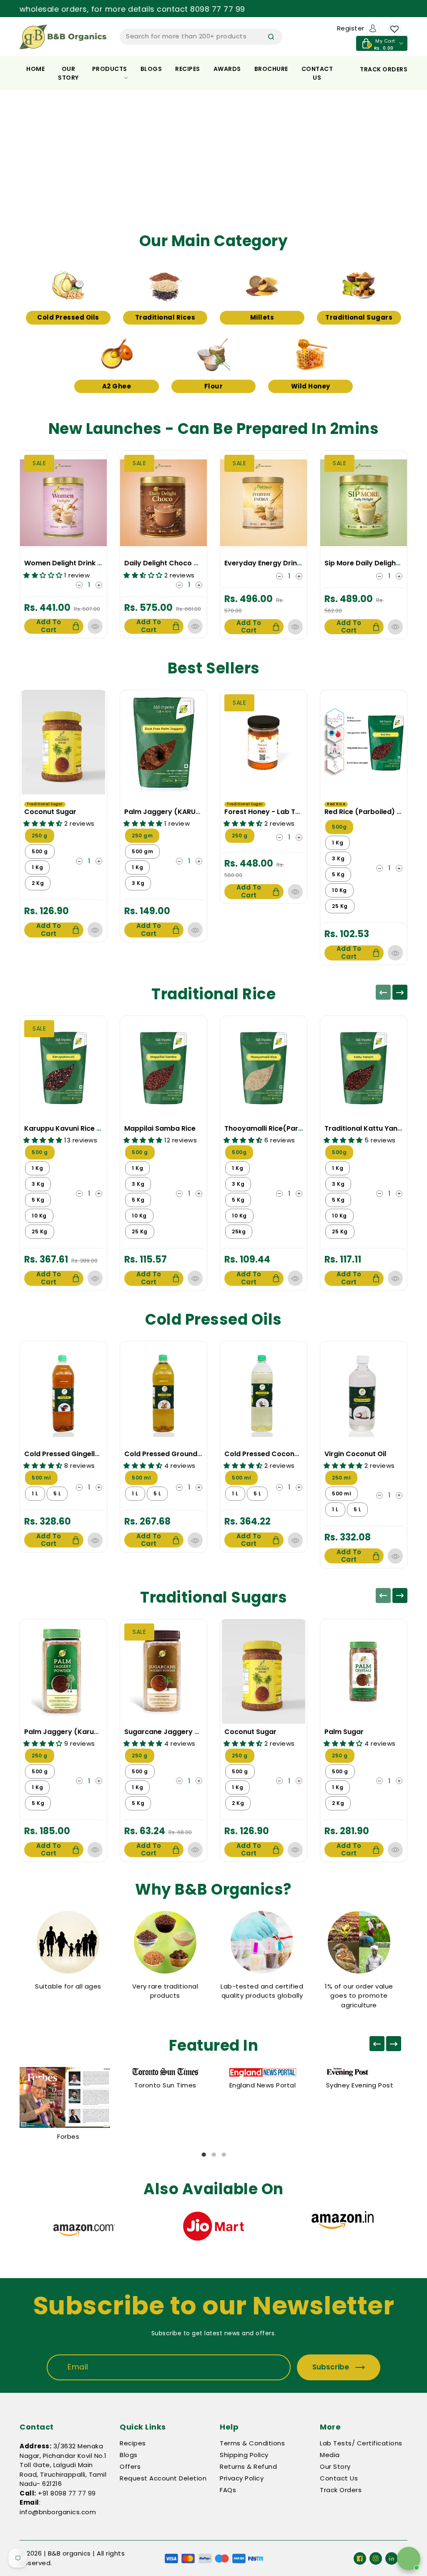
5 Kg (338, 874)
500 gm (142, 851)
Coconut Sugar (50, 812)
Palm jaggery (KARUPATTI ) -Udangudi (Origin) (206, 812)
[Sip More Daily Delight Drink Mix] (364, 503)
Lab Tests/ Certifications (361, 2443)
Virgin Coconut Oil (355, 1454)
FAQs (228, 2490)
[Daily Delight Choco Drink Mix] (163, 503)
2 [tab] (213, 2155)
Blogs (151, 69)
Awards (227, 69)
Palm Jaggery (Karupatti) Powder (83, 1732)
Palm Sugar (344, 1732)
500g (339, 827)
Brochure (271, 69)
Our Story (68, 73)
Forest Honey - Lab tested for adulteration (298, 812)
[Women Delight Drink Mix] (63, 503)
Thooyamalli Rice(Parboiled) (274, 1128)
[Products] (63, 742)
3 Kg (138, 883)
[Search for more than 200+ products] (271, 37)
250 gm (142, 836)
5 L (57, 1493)
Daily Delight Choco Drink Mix (174, 563)
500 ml (41, 1478)
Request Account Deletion (163, 2478)
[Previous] (383, 992)
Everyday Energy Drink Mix (269, 563)
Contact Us (339, 2478)
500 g (40, 851)
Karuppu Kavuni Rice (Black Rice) (81, 1128)
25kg (239, 1231)
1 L (35, 1493)
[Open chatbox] (409, 2558)
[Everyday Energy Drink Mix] (264, 503)
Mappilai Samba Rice (160, 1128)
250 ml (341, 1478)
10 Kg (339, 890)
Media (330, 2455)
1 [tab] (203, 2155)
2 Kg (38, 883)
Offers (130, 2466)
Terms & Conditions (252, 2443)
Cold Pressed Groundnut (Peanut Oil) (188, 1454)
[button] (32, 157)
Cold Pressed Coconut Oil (268, 1454)
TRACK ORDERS (384, 69)
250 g (40, 836)
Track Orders (341, 2490)
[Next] (400, 992)
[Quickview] (95, 626)
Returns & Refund (248, 2466)
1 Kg (37, 867)
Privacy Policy (242, 2478)
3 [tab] (224, 2155)
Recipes (188, 69)
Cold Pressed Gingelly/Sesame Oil (82, 1454)
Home (35, 69)
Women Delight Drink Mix (66, 563)
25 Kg (340, 906)
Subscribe (331, 2367)
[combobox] (201, 37)
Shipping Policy (244, 2455)
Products (110, 69)
